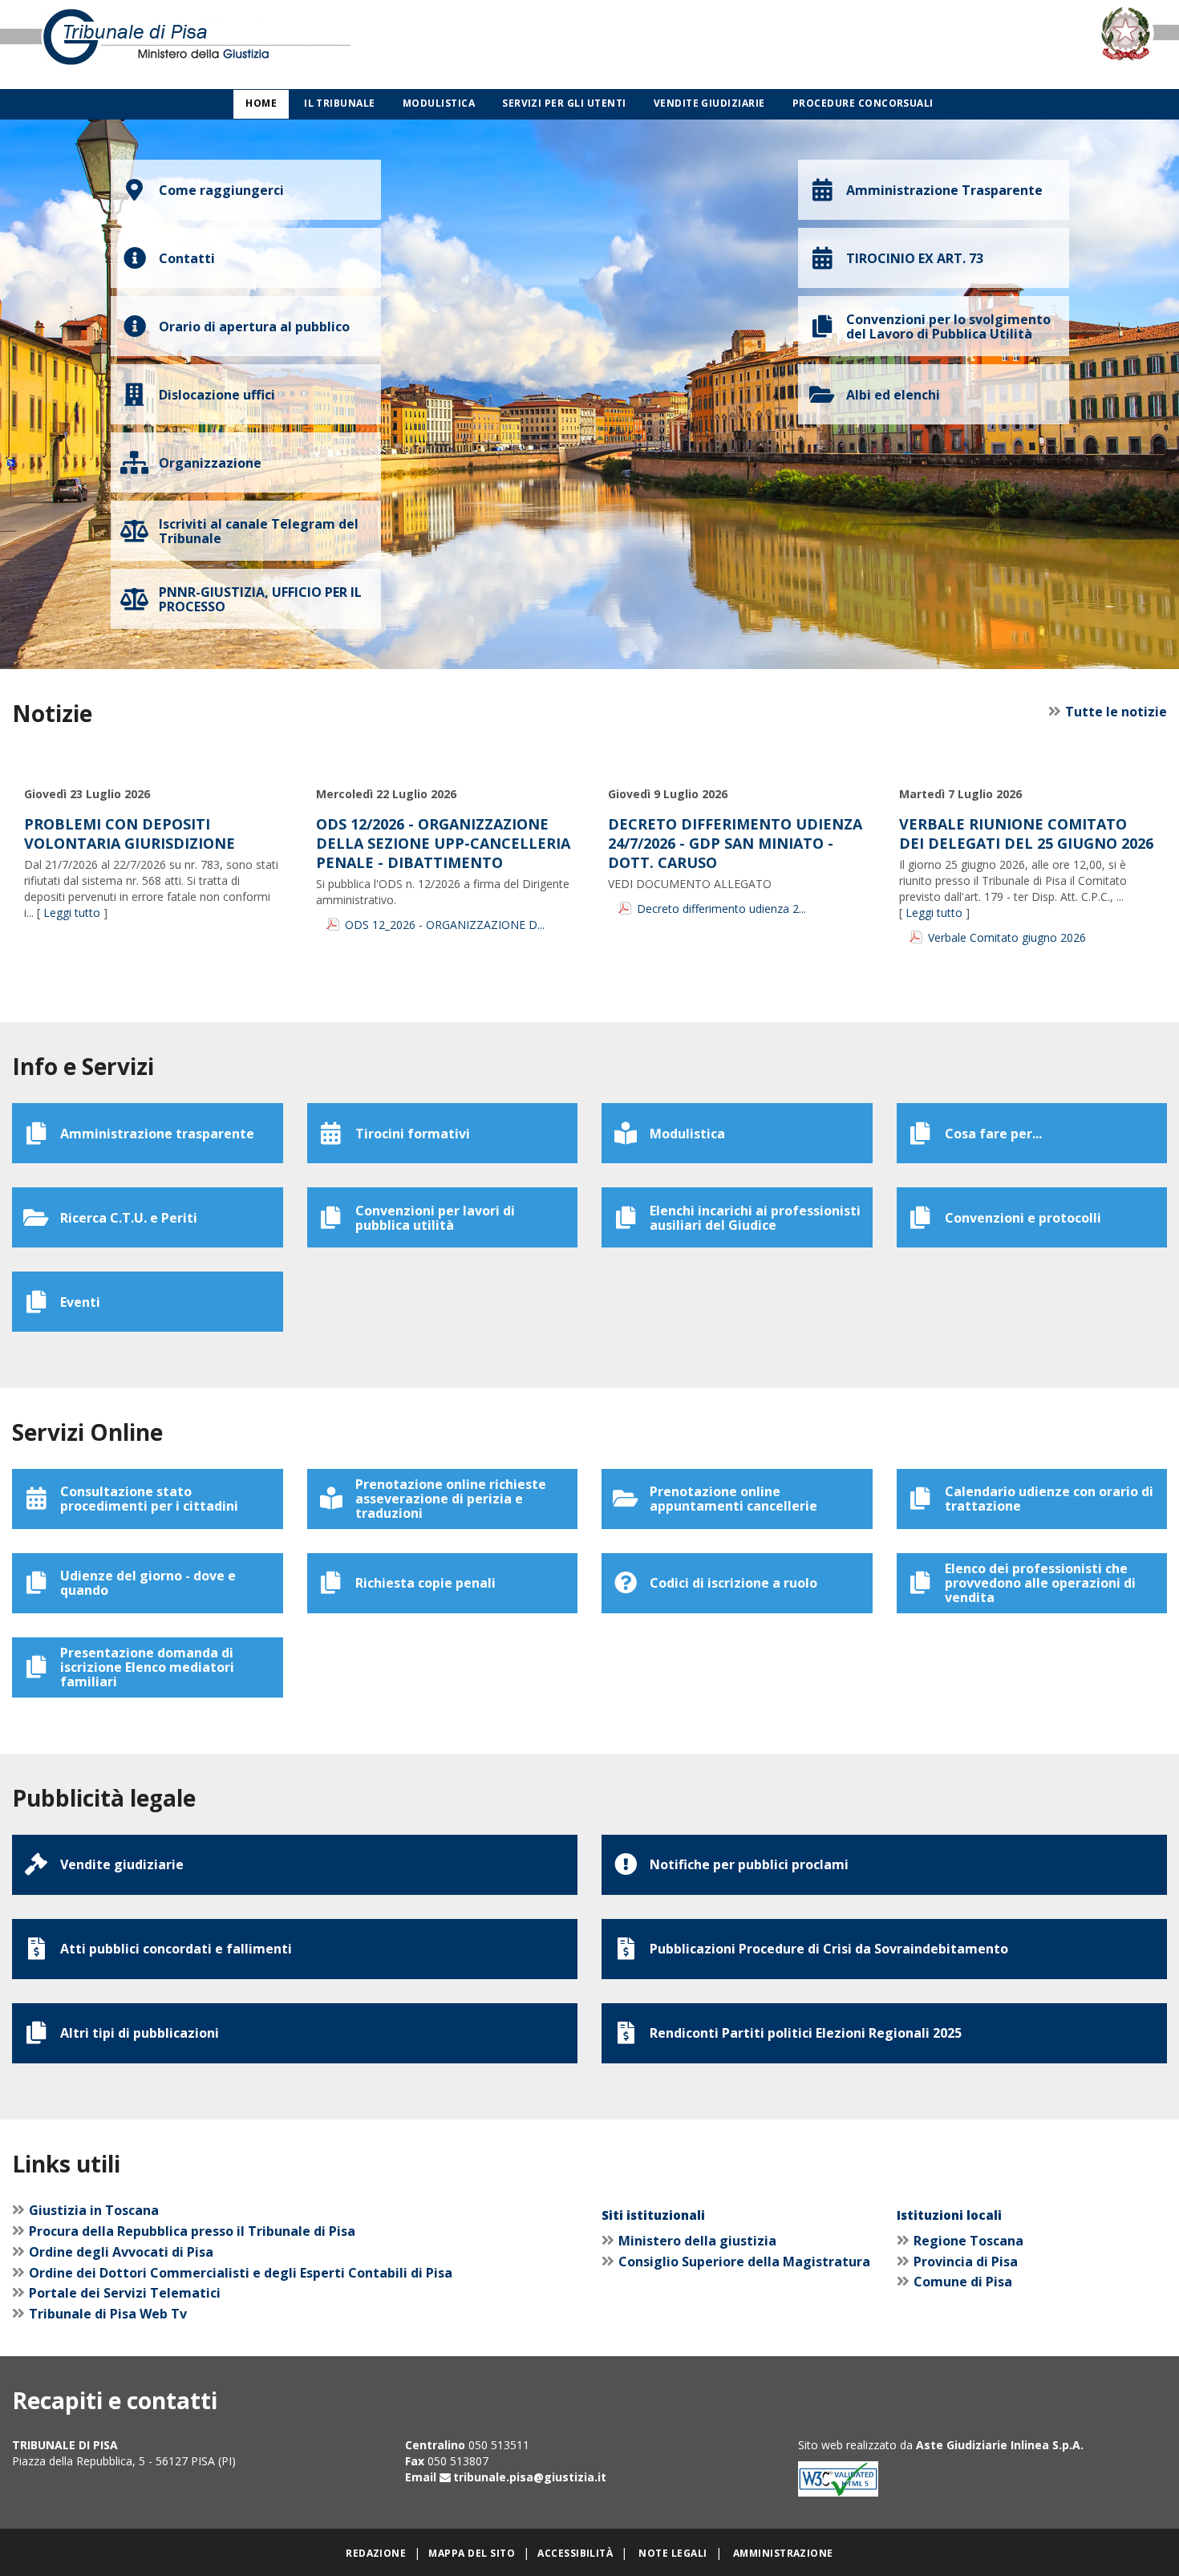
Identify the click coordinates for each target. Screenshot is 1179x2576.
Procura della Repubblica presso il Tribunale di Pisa (192, 2231)
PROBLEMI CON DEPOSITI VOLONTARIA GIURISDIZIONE (130, 834)
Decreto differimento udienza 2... (721, 909)
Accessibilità (575, 2553)
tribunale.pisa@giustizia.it (530, 2477)
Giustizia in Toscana (94, 2210)
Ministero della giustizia (697, 2241)
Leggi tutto (72, 913)
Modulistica (439, 103)
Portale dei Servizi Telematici (125, 2293)
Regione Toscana (968, 2241)
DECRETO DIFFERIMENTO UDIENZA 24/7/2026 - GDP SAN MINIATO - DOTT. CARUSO (735, 843)
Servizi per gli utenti (564, 103)
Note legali (673, 2553)
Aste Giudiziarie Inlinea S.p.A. (1000, 2445)
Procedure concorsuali (863, 103)
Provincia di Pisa (966, 2262)
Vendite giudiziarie (709, 103)
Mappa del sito (472, 2553)
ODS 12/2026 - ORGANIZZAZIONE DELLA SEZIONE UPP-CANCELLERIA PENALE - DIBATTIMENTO (443, 843)
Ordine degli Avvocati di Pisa (121, 2252)
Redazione (376, 2553)
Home (261, 103)
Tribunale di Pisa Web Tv (108, 2314)
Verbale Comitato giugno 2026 (1007, 937)
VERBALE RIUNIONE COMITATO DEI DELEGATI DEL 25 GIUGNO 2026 (1026, 834)
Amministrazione (783, 2553)
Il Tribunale (340, 103)
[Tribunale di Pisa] (246, 45)
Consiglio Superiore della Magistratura (744, 2262)
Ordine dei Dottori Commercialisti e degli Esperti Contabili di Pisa (241, 2273)
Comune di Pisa (963, 2282)
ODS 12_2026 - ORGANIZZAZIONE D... (445, 925)
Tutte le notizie (1116, 712)
